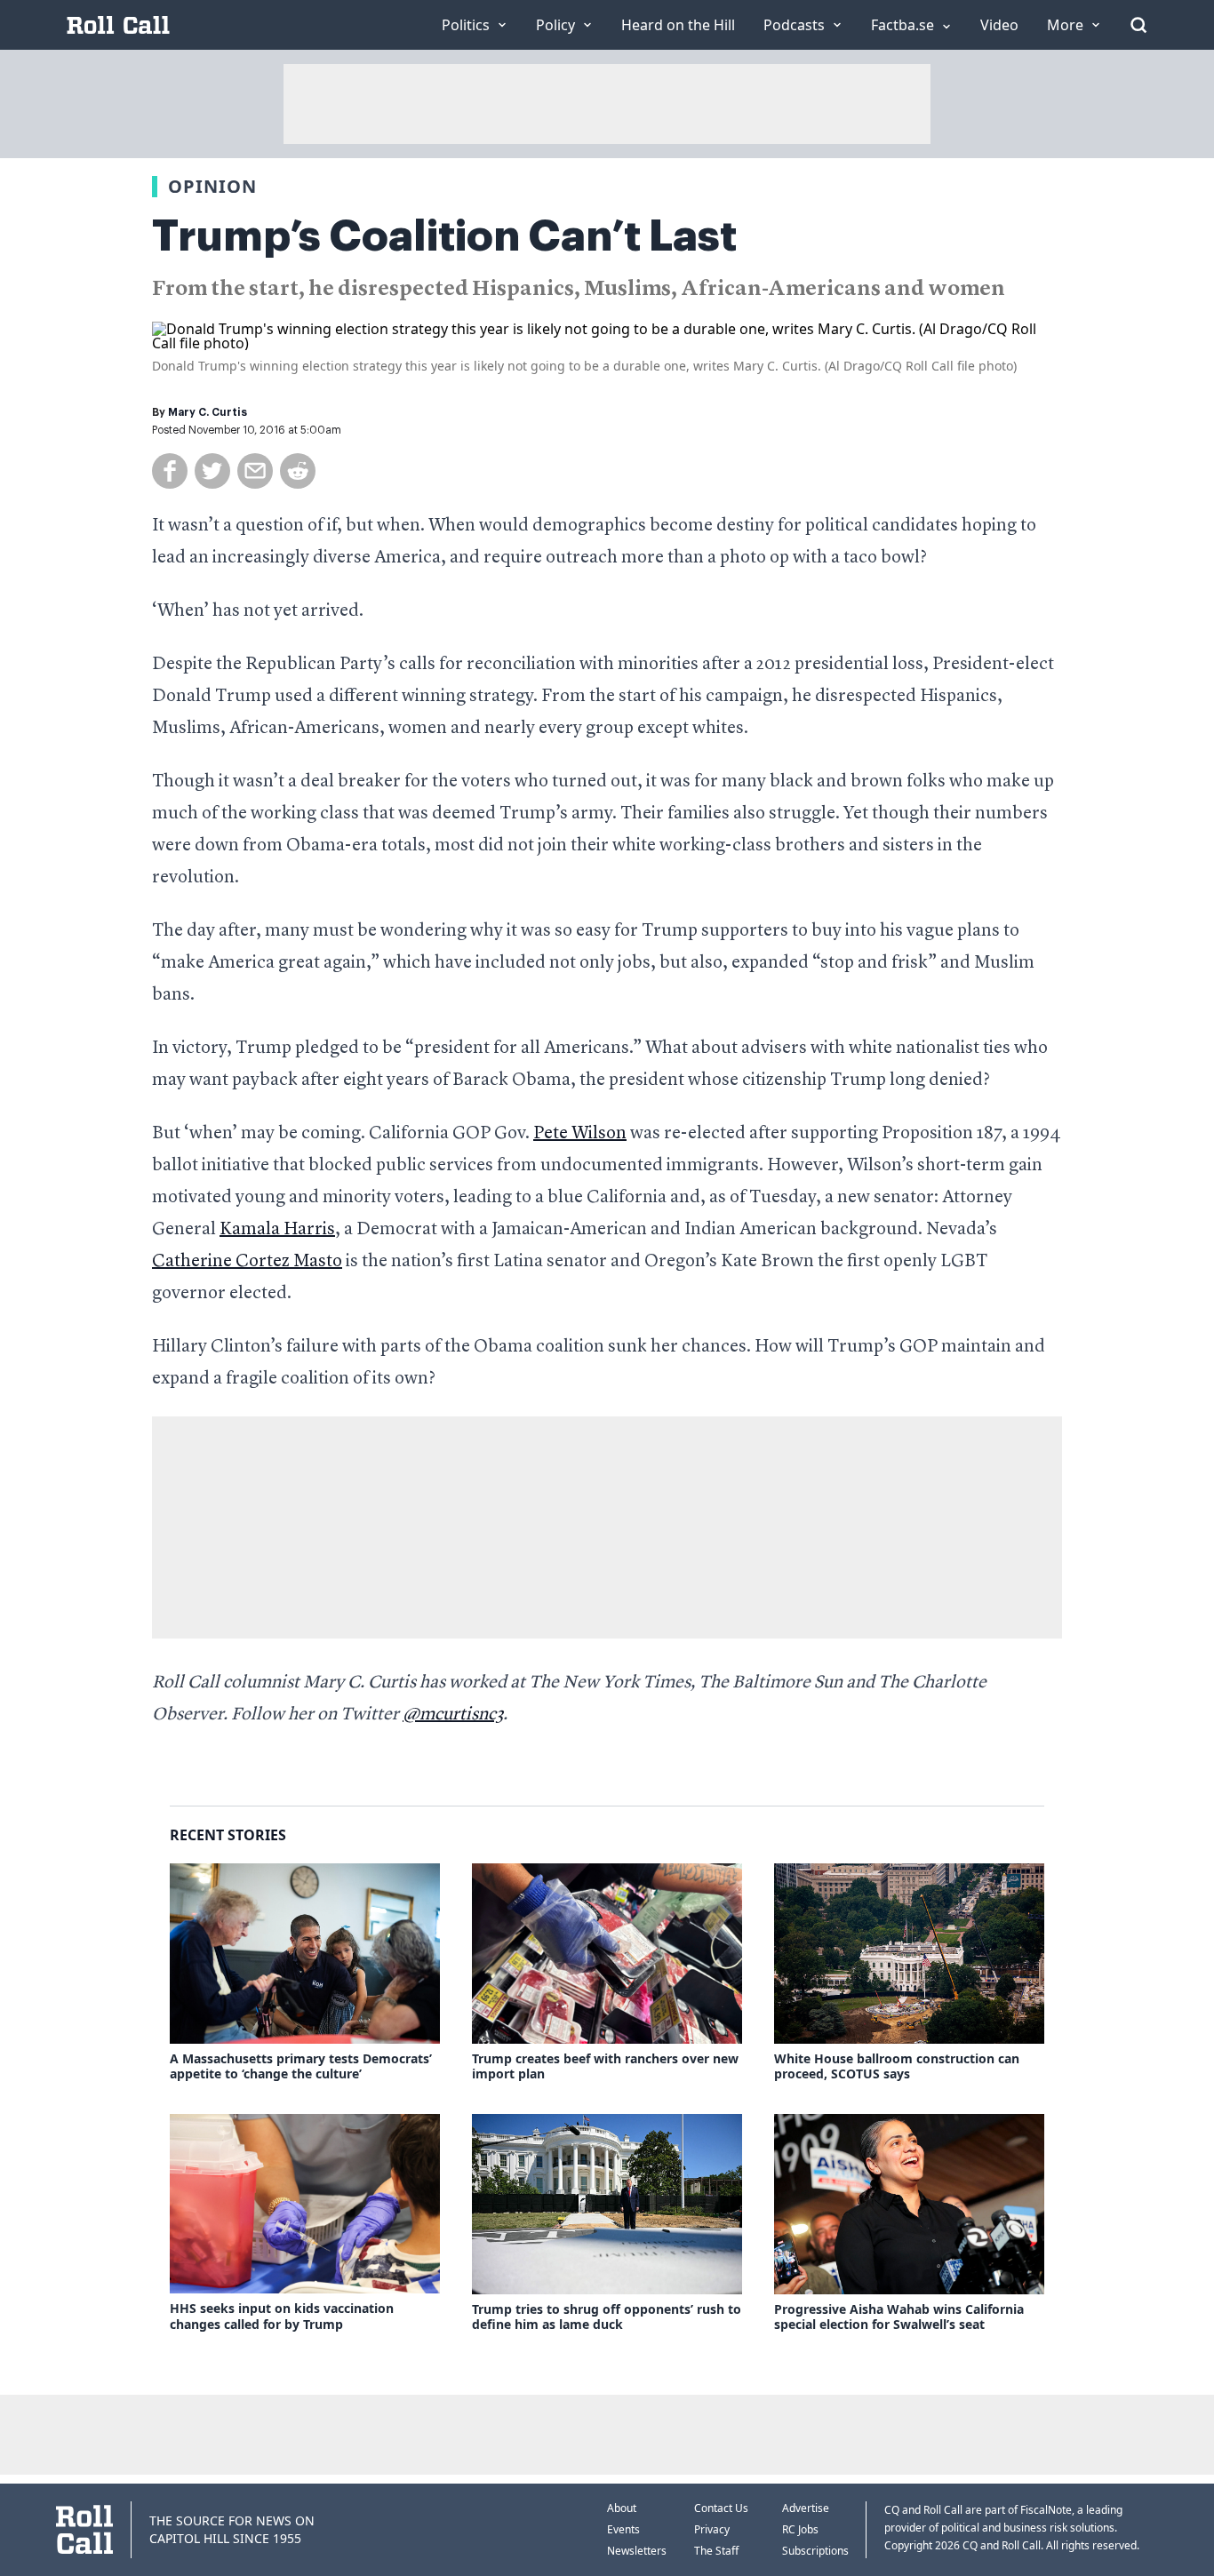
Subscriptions (815, 2551)
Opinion (212, 186)
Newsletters (637, 2551)
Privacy (712, 2529)
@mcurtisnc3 (453, 1715)
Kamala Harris (277, 1230)
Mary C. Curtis (208, 412)
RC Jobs (800, 2529)
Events (623, 2529)
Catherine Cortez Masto (247, 1262)
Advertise (806, 2508)
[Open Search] (1138, 25)
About (622, 2508)
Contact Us (721, 2508)
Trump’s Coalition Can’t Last (444, 236)
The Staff (716, 2551)
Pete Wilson (580, 1134)
